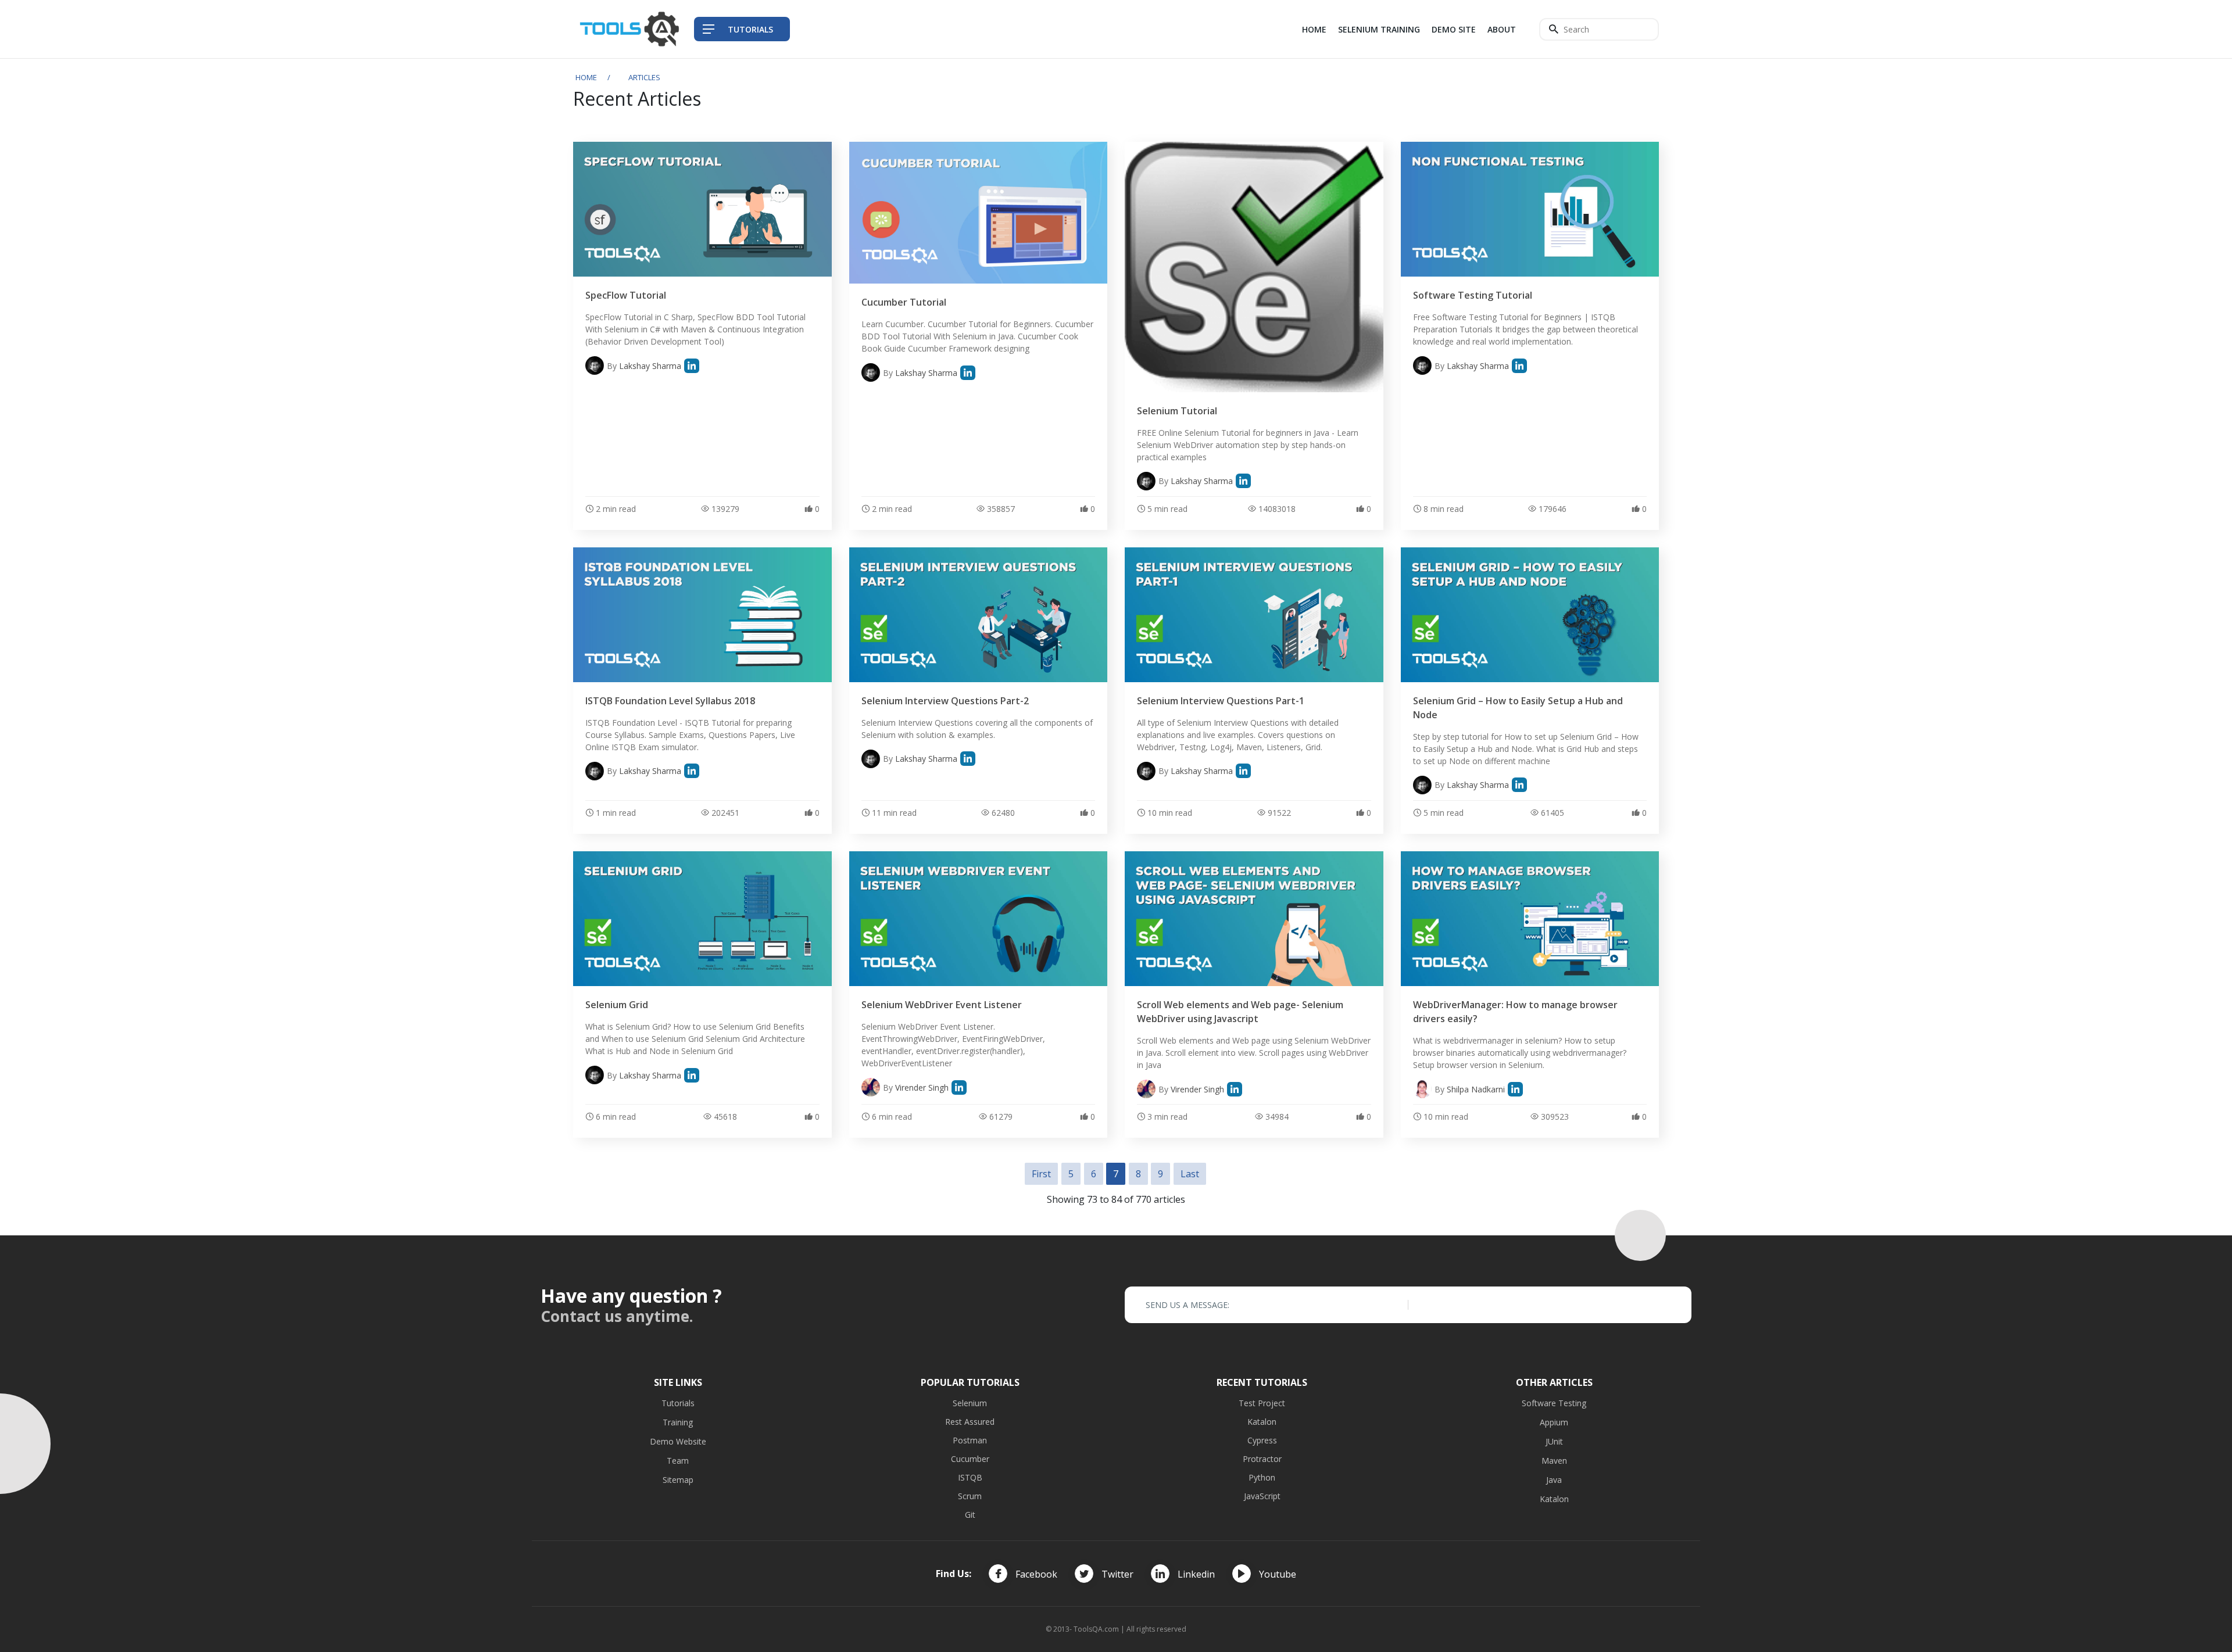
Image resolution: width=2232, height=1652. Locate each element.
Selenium (970, 1403)
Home (1314, 29)
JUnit (1554, 1441)
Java (1554, 1480)
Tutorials (678, 1403)
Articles (644, 77)
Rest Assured (970, 1422)
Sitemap (678, 1480)
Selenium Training (1379, 29)
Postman (970, 1440)
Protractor (1262, 1459)
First (1041, 1174)
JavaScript (1262, 1496)
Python (1262, 1477)
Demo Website (678, 1441)
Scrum (970, 1496)
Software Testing (1554, 1403)
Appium (1554, 1422)
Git (970, 1515)
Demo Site (1454, 29)
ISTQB (970, 1477)
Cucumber (970, 1459)
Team (678, 1461)
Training (678, 1422)
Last (1190, 1174)
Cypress (1262, 1440)
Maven (1554, 1461)
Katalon (1262, 1422)
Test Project (1262, 1403)
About (1502, 29)
